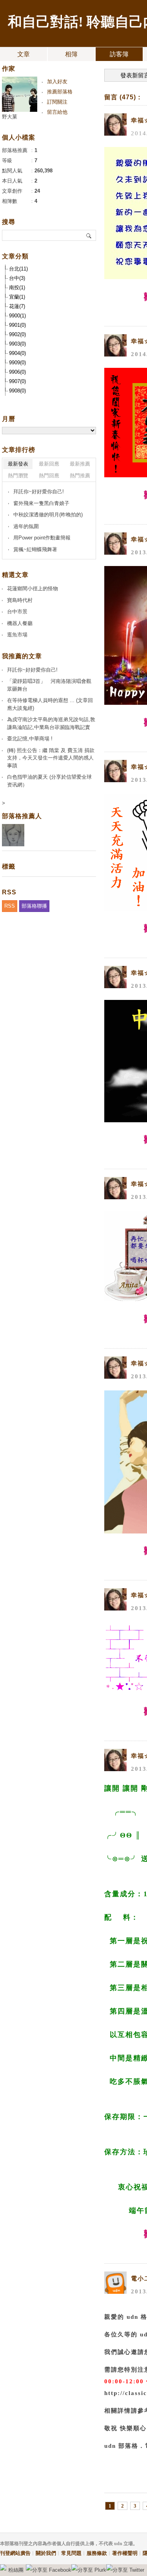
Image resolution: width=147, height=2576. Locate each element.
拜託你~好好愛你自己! (39, 492)
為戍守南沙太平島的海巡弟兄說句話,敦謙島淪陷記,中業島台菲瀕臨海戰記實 (51, 723)
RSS (10, 906)
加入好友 (57, 82)
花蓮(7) (17, 306)
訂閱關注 (57, 102)
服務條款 (97, 2553)
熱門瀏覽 (18, 476)
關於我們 (46, 2553)
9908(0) (17, 391)
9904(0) (17, 353)
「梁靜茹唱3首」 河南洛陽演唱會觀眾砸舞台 (49, 685)
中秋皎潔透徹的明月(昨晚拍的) (48, 515)
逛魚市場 (17, 635)
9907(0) (17, 381)
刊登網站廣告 (15, 2553)
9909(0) (17, 363)
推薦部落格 (60, 92)
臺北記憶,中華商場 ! (30, 739)
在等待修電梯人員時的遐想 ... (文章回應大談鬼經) (50, 704)
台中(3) (17, 278)
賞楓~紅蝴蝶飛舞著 (35, 549)
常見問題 (71, 2553)
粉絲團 (16, 2570)
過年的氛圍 (26, 526)
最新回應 (49, 464)
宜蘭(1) (17, 297)
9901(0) (17, 325)
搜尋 (89, 235)
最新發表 (18, 464)
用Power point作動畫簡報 (42, 538)
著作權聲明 (125, 2553)
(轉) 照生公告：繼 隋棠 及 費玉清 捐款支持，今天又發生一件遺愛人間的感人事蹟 (51, 758)
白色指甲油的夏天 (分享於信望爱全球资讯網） (49, 781)
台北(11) (18, 269)
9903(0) (17, 344)
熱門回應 (49, 476)
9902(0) (17, 334)
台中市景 (17, 612)
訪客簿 (119, 54)
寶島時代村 (20, 600)
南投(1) (17, 288)
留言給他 (57, 112)
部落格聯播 (34, 906)
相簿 (71, 54)
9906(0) (17, 372)
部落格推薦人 (22, 816)
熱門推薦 (80, 476)
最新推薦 (80, 464)
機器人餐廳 (20, 623)
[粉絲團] (3, 2567)
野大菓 (10, 117)
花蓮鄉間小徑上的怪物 (33, 588)
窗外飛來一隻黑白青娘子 (41, 503)
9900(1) (17, 316)
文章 (24, 54)
